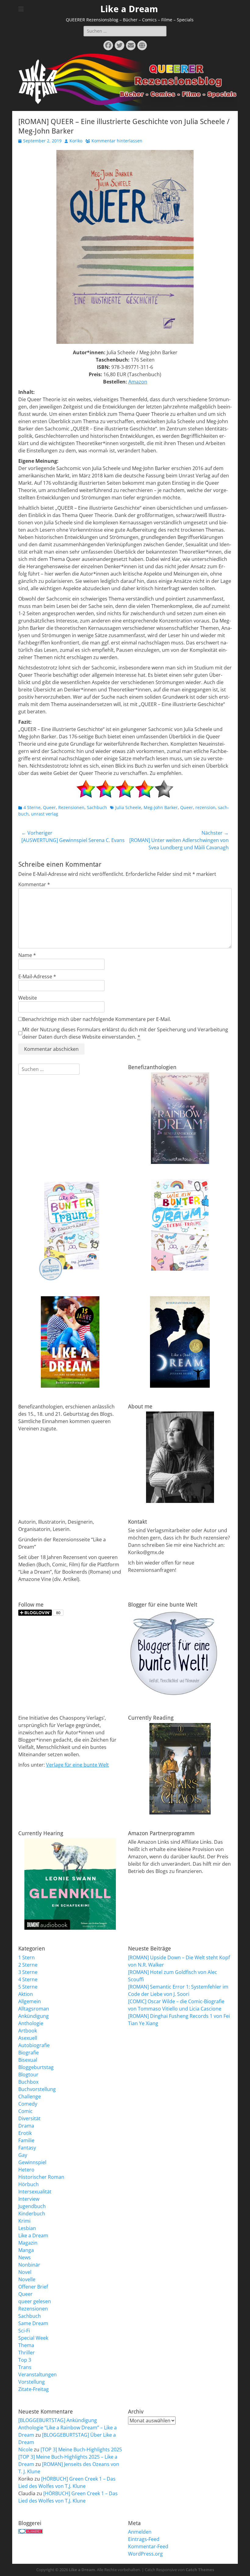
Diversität (29, 2118)
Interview (29, 2199)
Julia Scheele (128, 807)
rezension (205, 807)
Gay (23, 2155)
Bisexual (28, 2060)
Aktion (26, 1994)
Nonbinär (29, 2265)
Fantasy (27, 2148)
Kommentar (34, 884)
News (25, 2257)
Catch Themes (200, 2570)
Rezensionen (71, 807)
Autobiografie (34, 2045)
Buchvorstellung (37, 2089)
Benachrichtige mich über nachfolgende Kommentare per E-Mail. (97, 1019)
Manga (26, 2250)
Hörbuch (29, 2184)
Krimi (24, 2221)
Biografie (29, 2053)
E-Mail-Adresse (37, 976)
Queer (49, 807)
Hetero (26, 2170)
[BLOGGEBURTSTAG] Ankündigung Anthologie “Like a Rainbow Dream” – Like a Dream (68, 2428)
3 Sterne (28, 1972)
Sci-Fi (24, 2331)
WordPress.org (145, 2554)
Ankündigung (34, 2016)
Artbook (28, 2031)
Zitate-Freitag (34, 2389)
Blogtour (28, 2075)
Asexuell (28, 2038)
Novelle (27, 2279)
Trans (25, 2367)
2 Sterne (28, 1965)
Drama (26, 2126)
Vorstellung (32, 2382)
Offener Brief (33, 2287)
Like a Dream (129, 9)
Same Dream (33, 2323)
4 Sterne (32, 807)
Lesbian (27, 2228)
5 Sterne (28, 1987)
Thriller (27, 2353)
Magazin (28, 2243)
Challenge (30, 2096)
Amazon (138, 382)
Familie (26, 2140)
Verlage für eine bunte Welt (77, 1765)
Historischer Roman (41, 2177)
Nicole (25, 2449)
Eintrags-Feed (144, 2539)
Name (27, 955)
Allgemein (30, 2001)
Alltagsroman (34, 2009)
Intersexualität (35, 2192)
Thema (26, 2345)
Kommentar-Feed (148, 2546)
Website (28, 998)
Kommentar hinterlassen (117, 141)
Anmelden (140, 2532)
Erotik (25, 2133)
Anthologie (31, 2023)
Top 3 (25, 2360)
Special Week (33, 2338)
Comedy (28, 2104)
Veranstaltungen (37, 2374)
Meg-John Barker (161, 807)
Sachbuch (97, 807)
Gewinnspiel (32, 2162)
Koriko (76, 141)
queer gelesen (35, 2301)
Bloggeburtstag (36, 2067)
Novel (25, 2272)
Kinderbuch (32, 2214)
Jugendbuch (32, 2206)
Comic (25, 2111)
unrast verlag (45, 814)
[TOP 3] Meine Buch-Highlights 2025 (81, 2449)
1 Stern (27, 1957)
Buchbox (28, 2082)
